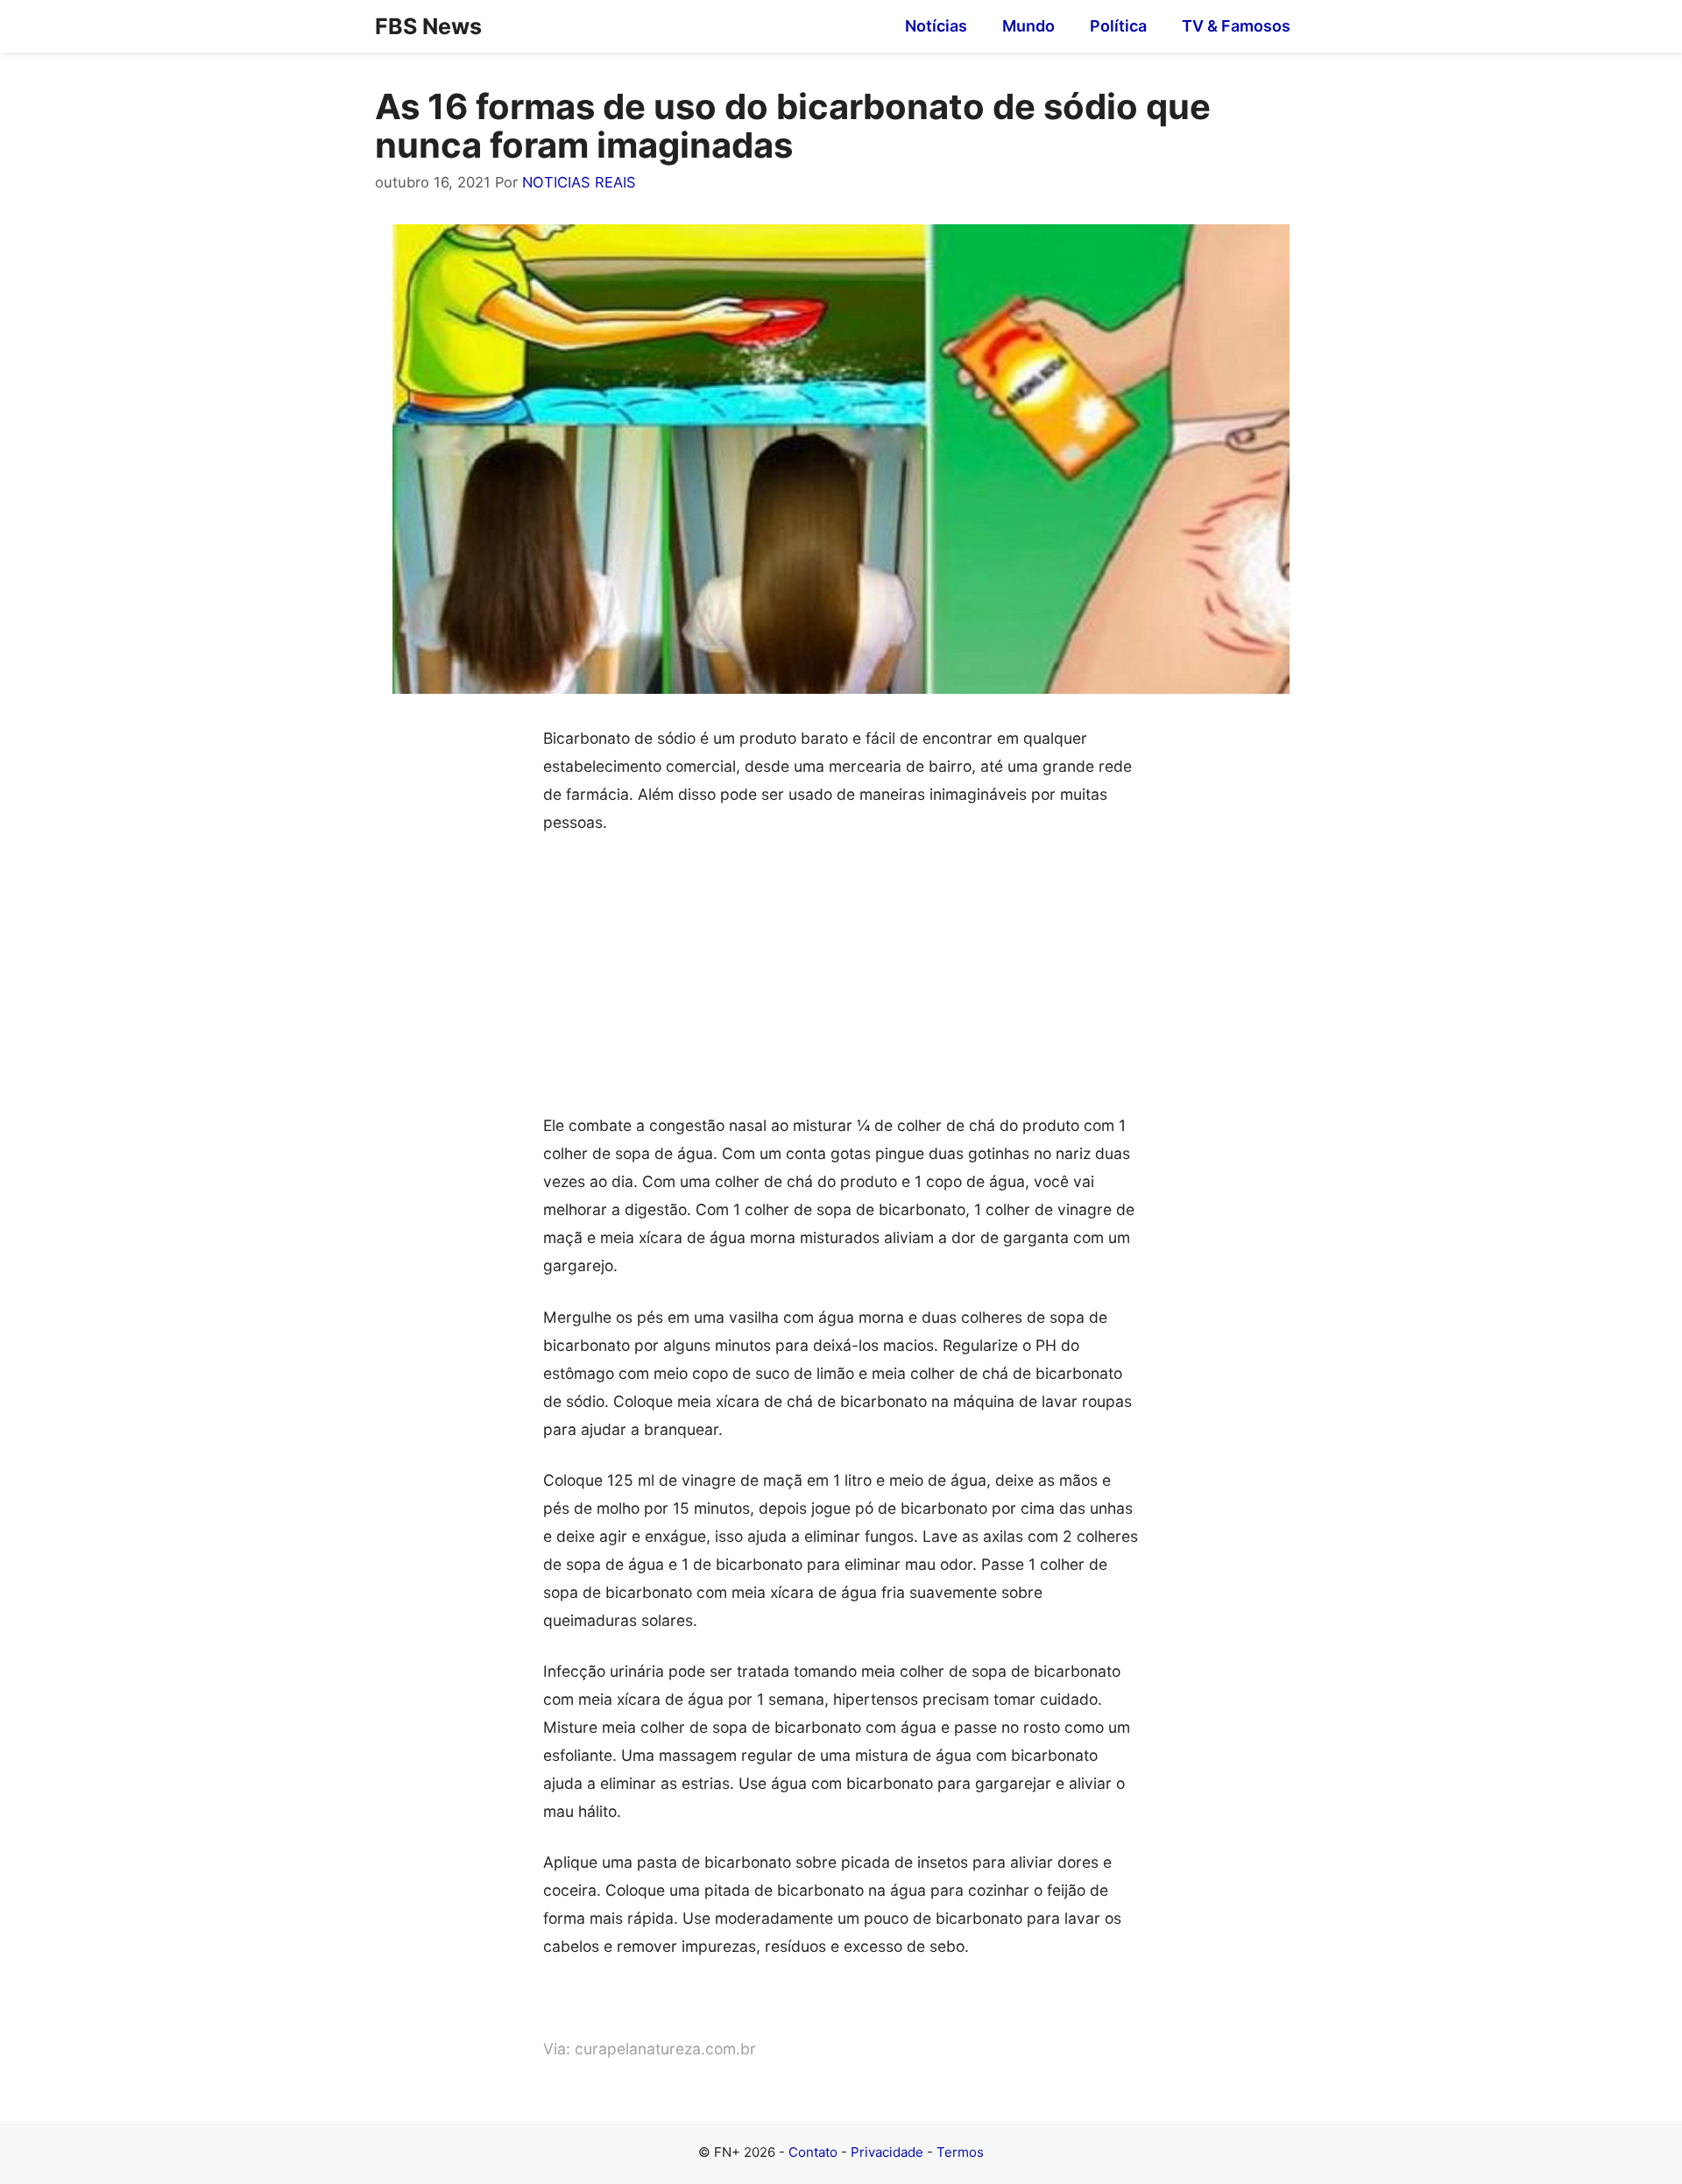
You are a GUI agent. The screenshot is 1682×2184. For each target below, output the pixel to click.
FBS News (428, 26)
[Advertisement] (841, 982)
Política (1118, 26)
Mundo (1028, 26)
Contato (813, 2152)
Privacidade (887, 2152)
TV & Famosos (1236, 26)
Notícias (936, 26)
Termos (960, 2152)
